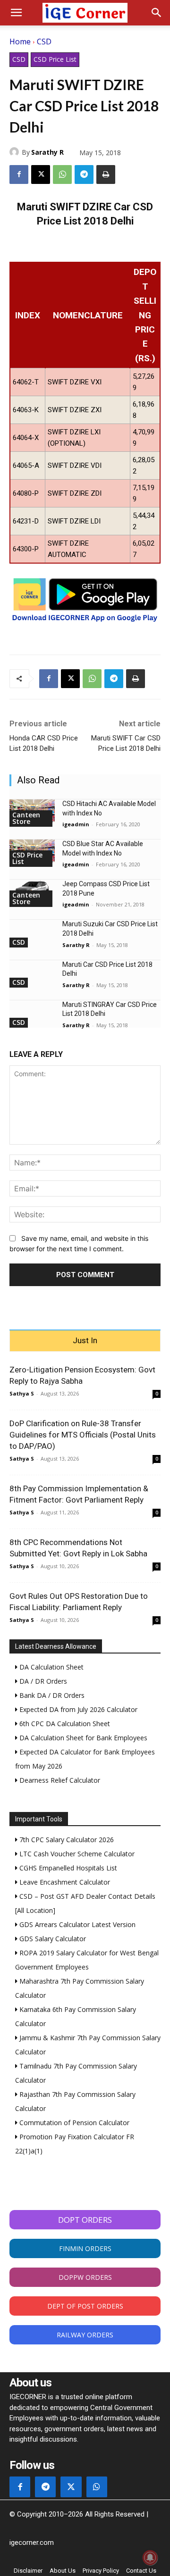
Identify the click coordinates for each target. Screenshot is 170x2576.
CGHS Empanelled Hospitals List (67, 1868)
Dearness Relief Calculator (59, 1780)
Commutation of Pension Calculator (73, 2123)
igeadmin (76, 824)
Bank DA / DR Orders (51, 1695)
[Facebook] (19, 175)
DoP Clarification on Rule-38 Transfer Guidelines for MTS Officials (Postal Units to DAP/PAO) (83, 1435)
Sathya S (22, 1393)
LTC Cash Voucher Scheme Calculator (76, 1854)
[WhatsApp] (62, 175)
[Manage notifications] (150, 2558)
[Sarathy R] (16, 152)
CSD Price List (55, 59)
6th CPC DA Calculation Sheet (64, 1724)
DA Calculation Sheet (51, 1667)
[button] (16, 13)
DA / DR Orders (42, 1681)
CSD (44, 42)
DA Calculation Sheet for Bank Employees (82, 1738)
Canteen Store (26, 818)
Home (20, 42)
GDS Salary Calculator (52, 1939)
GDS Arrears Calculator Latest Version (76, 1924)
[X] (41, 175)
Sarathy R (47, 152)
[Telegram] (84, 175)
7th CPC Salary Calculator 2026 (66, 1840)
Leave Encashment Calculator (64, 1882)
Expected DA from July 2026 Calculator (77, 1709)
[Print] (106, 175)
